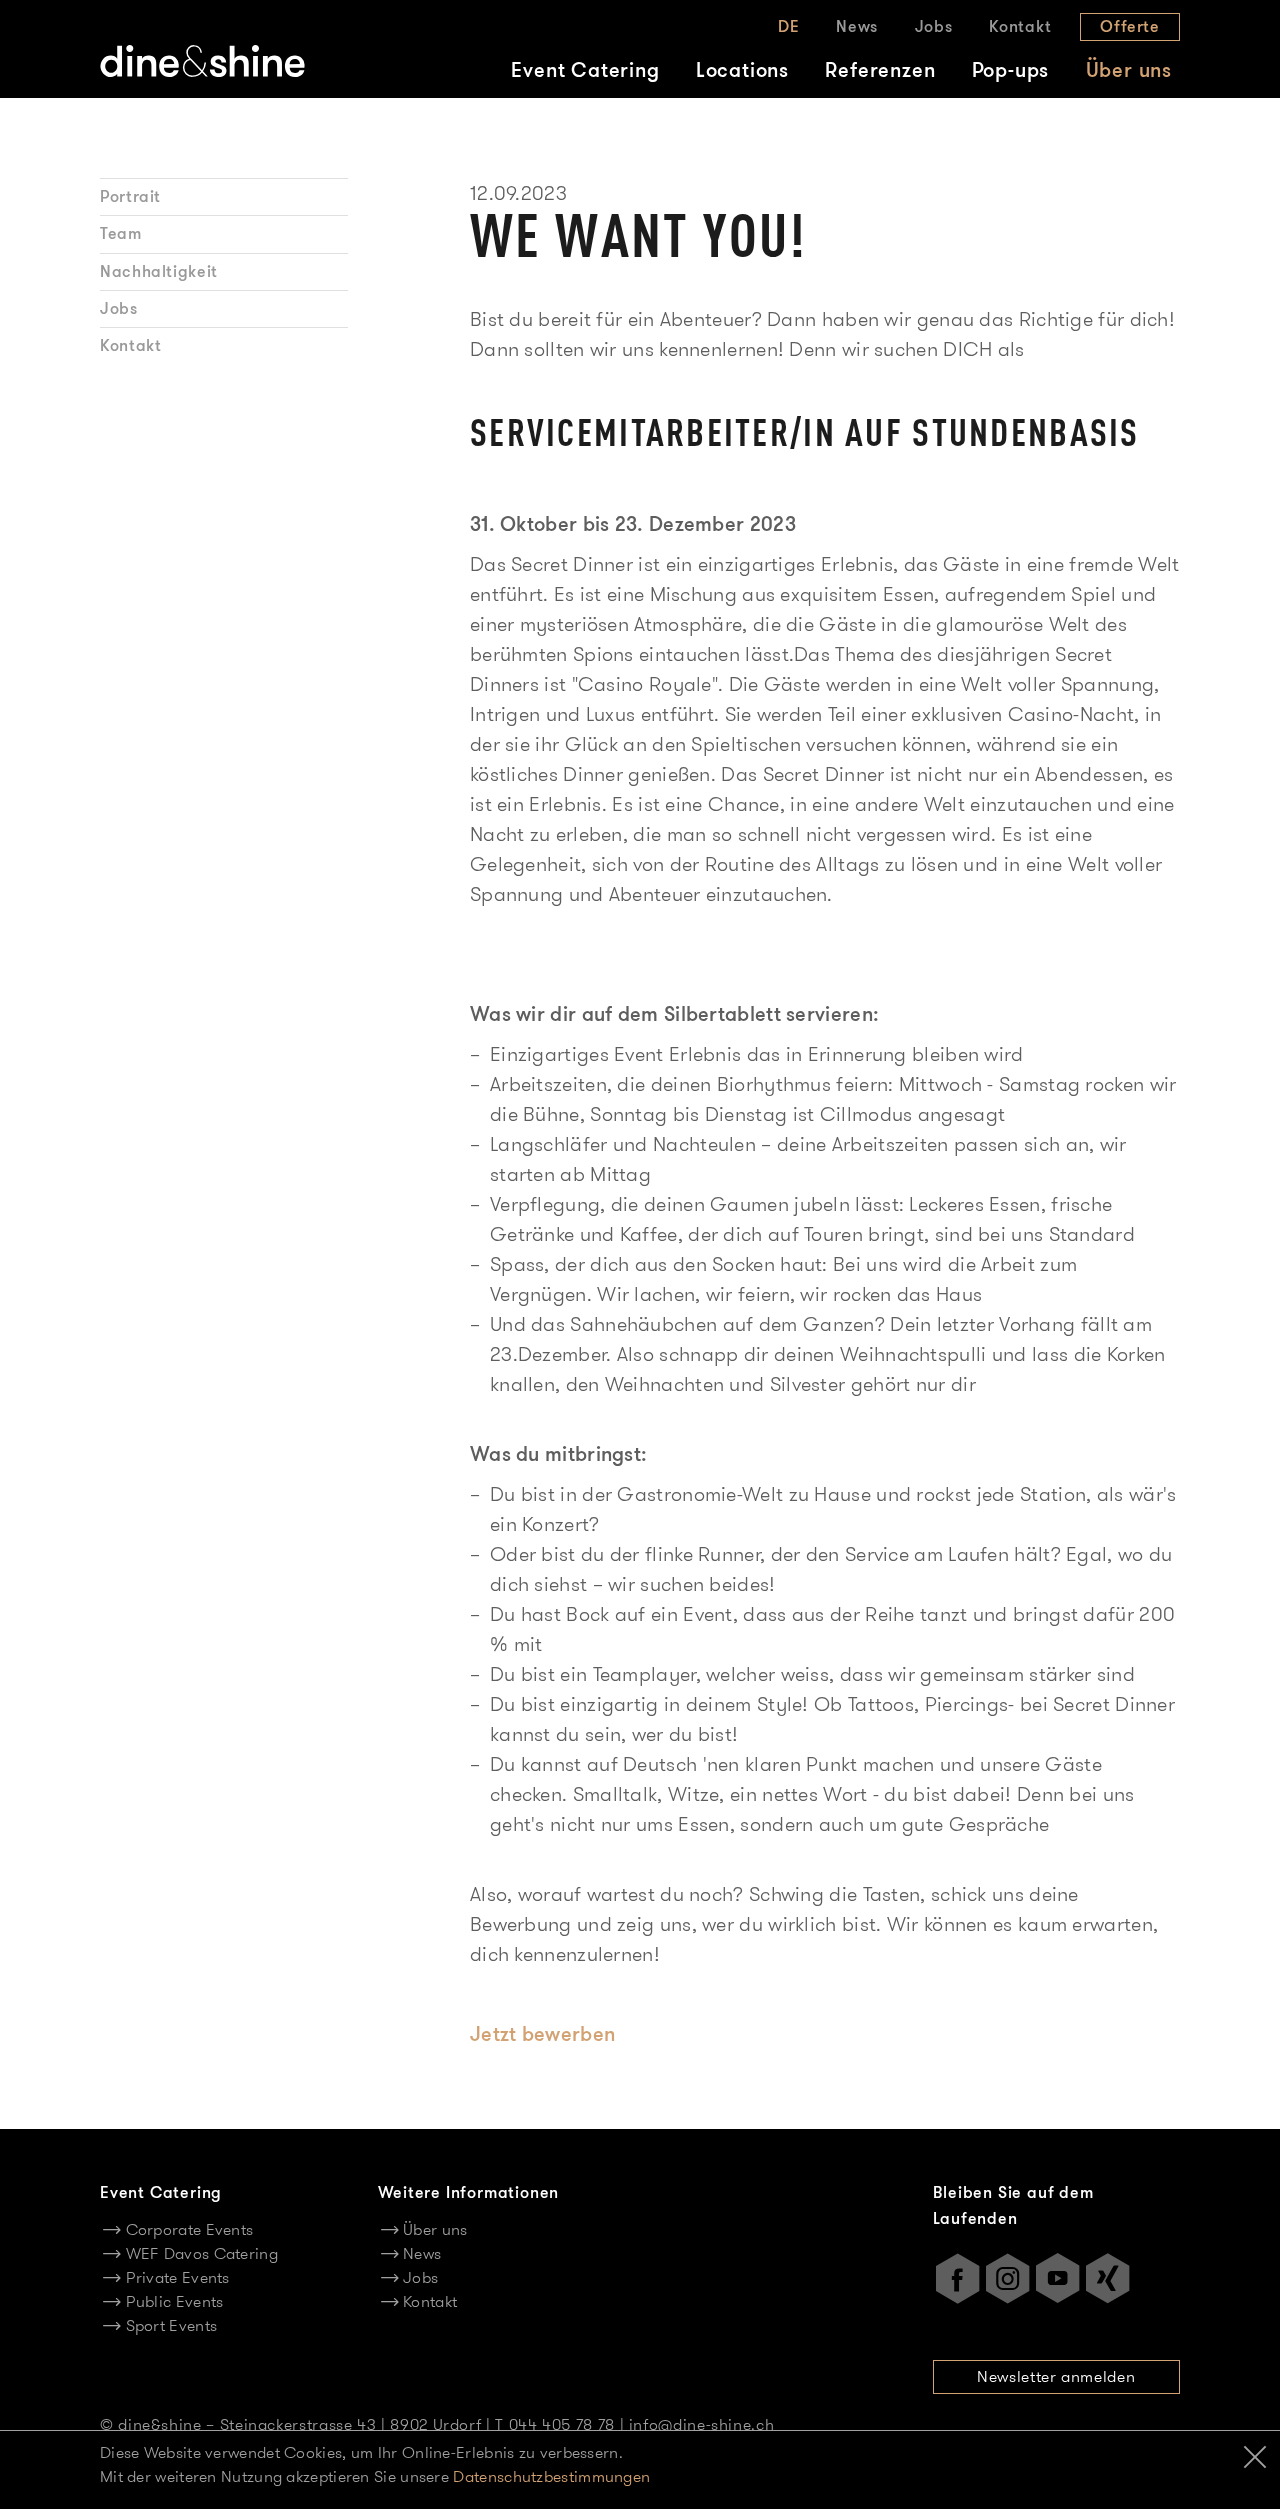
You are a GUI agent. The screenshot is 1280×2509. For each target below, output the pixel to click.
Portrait (130, 196)
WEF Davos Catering (202, 2253)
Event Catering (585, 70)
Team (121, 233)
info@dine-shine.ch (702, 2424)
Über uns (1129, 70)
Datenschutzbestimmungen (551, 2476)
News (857, 26)
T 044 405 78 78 (555, 2424)
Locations (742, 70)
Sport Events (171, 2325)
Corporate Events (189, 2229)
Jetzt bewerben (542, 2034)
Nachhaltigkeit (159, 271)
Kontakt (1020, 26)
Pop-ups (1011, 70)
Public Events (174, 2301)
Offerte (1129, 26)
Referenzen (880, 70)
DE (789, 26)
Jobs (934, 26)
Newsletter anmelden (1056, 2376)
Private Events (178, 2277)
